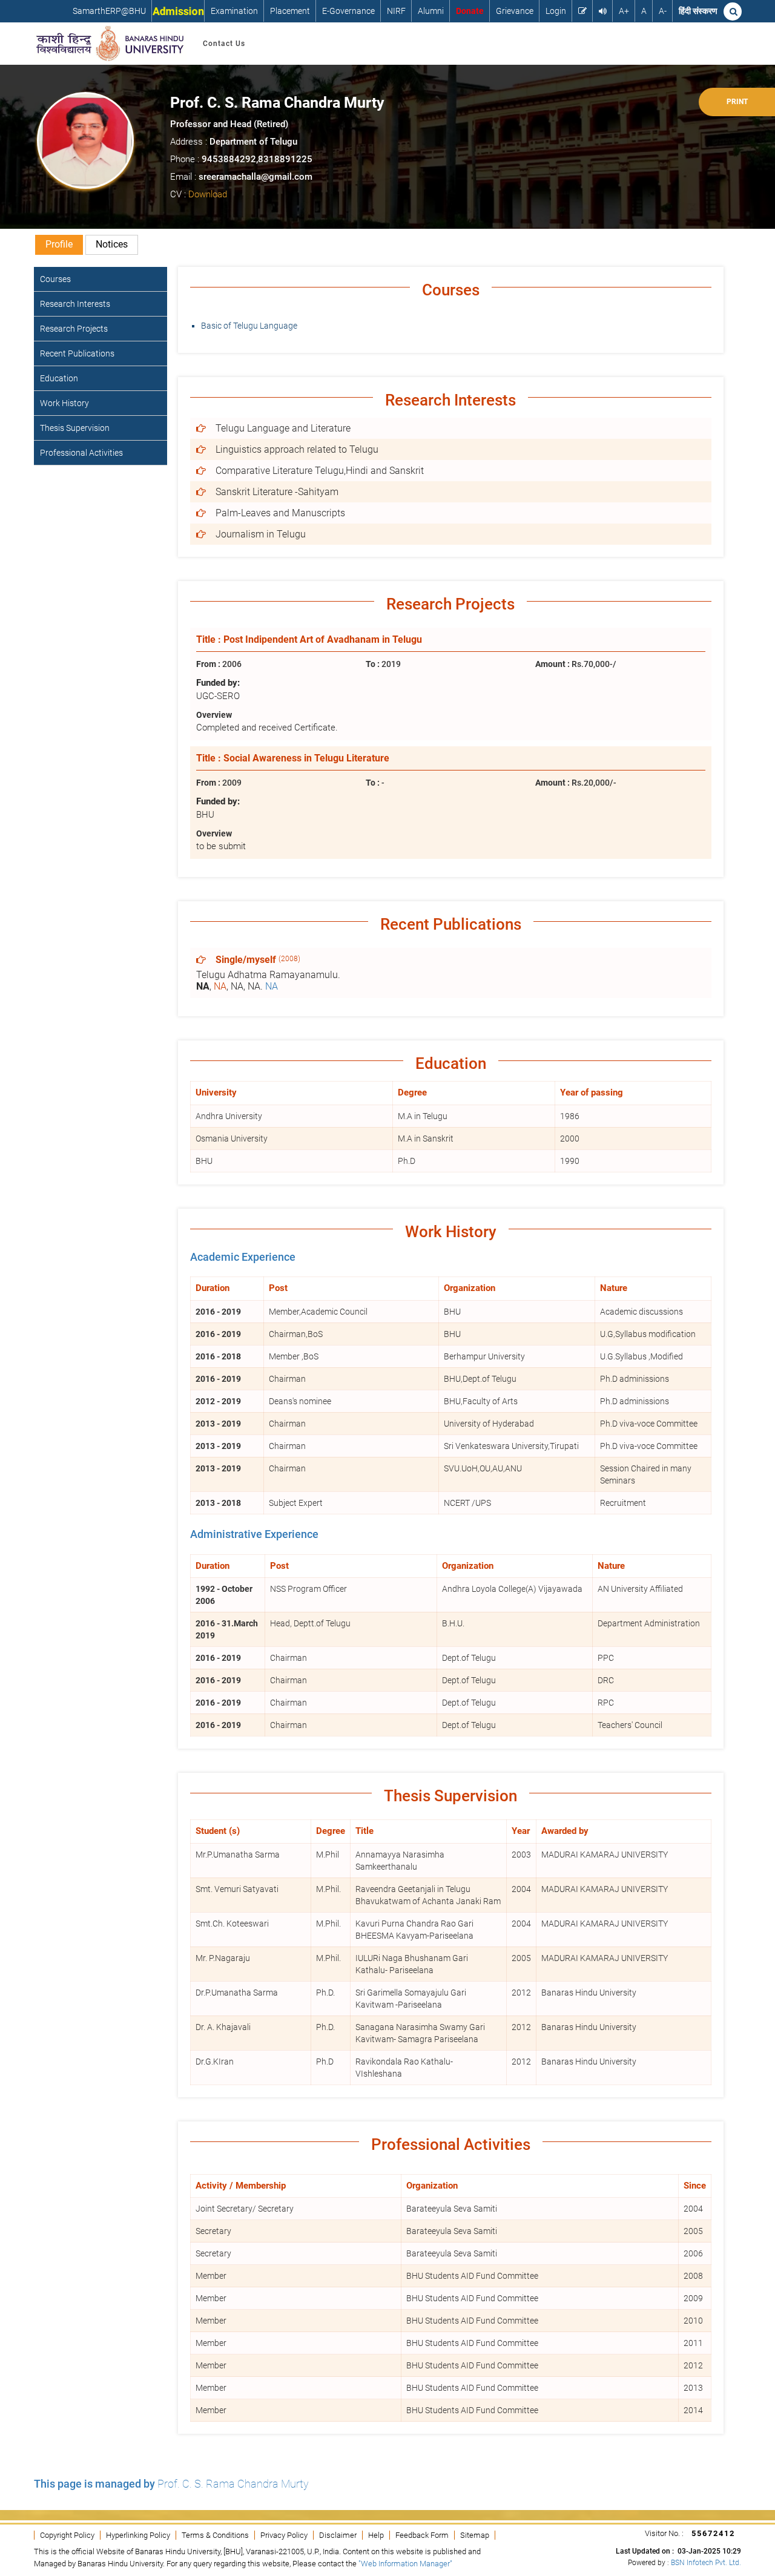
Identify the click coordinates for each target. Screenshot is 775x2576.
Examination (234, 11)
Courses (55, 279)
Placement (290, 11)
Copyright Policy (67, 2535)
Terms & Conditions (215, 2535)
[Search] (733, 11)
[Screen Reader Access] (603, 11)
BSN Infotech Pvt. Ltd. (706, 2563)
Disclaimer (338, 2535)
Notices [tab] (112, 244)
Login (556, 11)
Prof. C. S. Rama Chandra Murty (277, 103)
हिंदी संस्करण (698, 11)
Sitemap (475, 2535)
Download (208, 194)
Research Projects (74, 329)
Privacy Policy (284, 2535)
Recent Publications (77, 353)
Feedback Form (422, 2535)
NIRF (396, 11)
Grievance (515, 11)
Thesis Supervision (75, 428)
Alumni (431, 11)
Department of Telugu (253, 142)
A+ (624, 11)
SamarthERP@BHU (109, 11)
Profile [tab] (59, 244)
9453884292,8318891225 (257, 159)
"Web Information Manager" (405, 2564)
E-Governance (348, 11)
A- (663, 11)
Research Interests (75, 304)
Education (59, 378)
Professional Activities (81, 453)
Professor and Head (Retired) (229, 124)
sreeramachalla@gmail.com (256, 177)
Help (376, 2535)
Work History (64, 403)
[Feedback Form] (582, 11)
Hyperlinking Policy (138, 2535)
